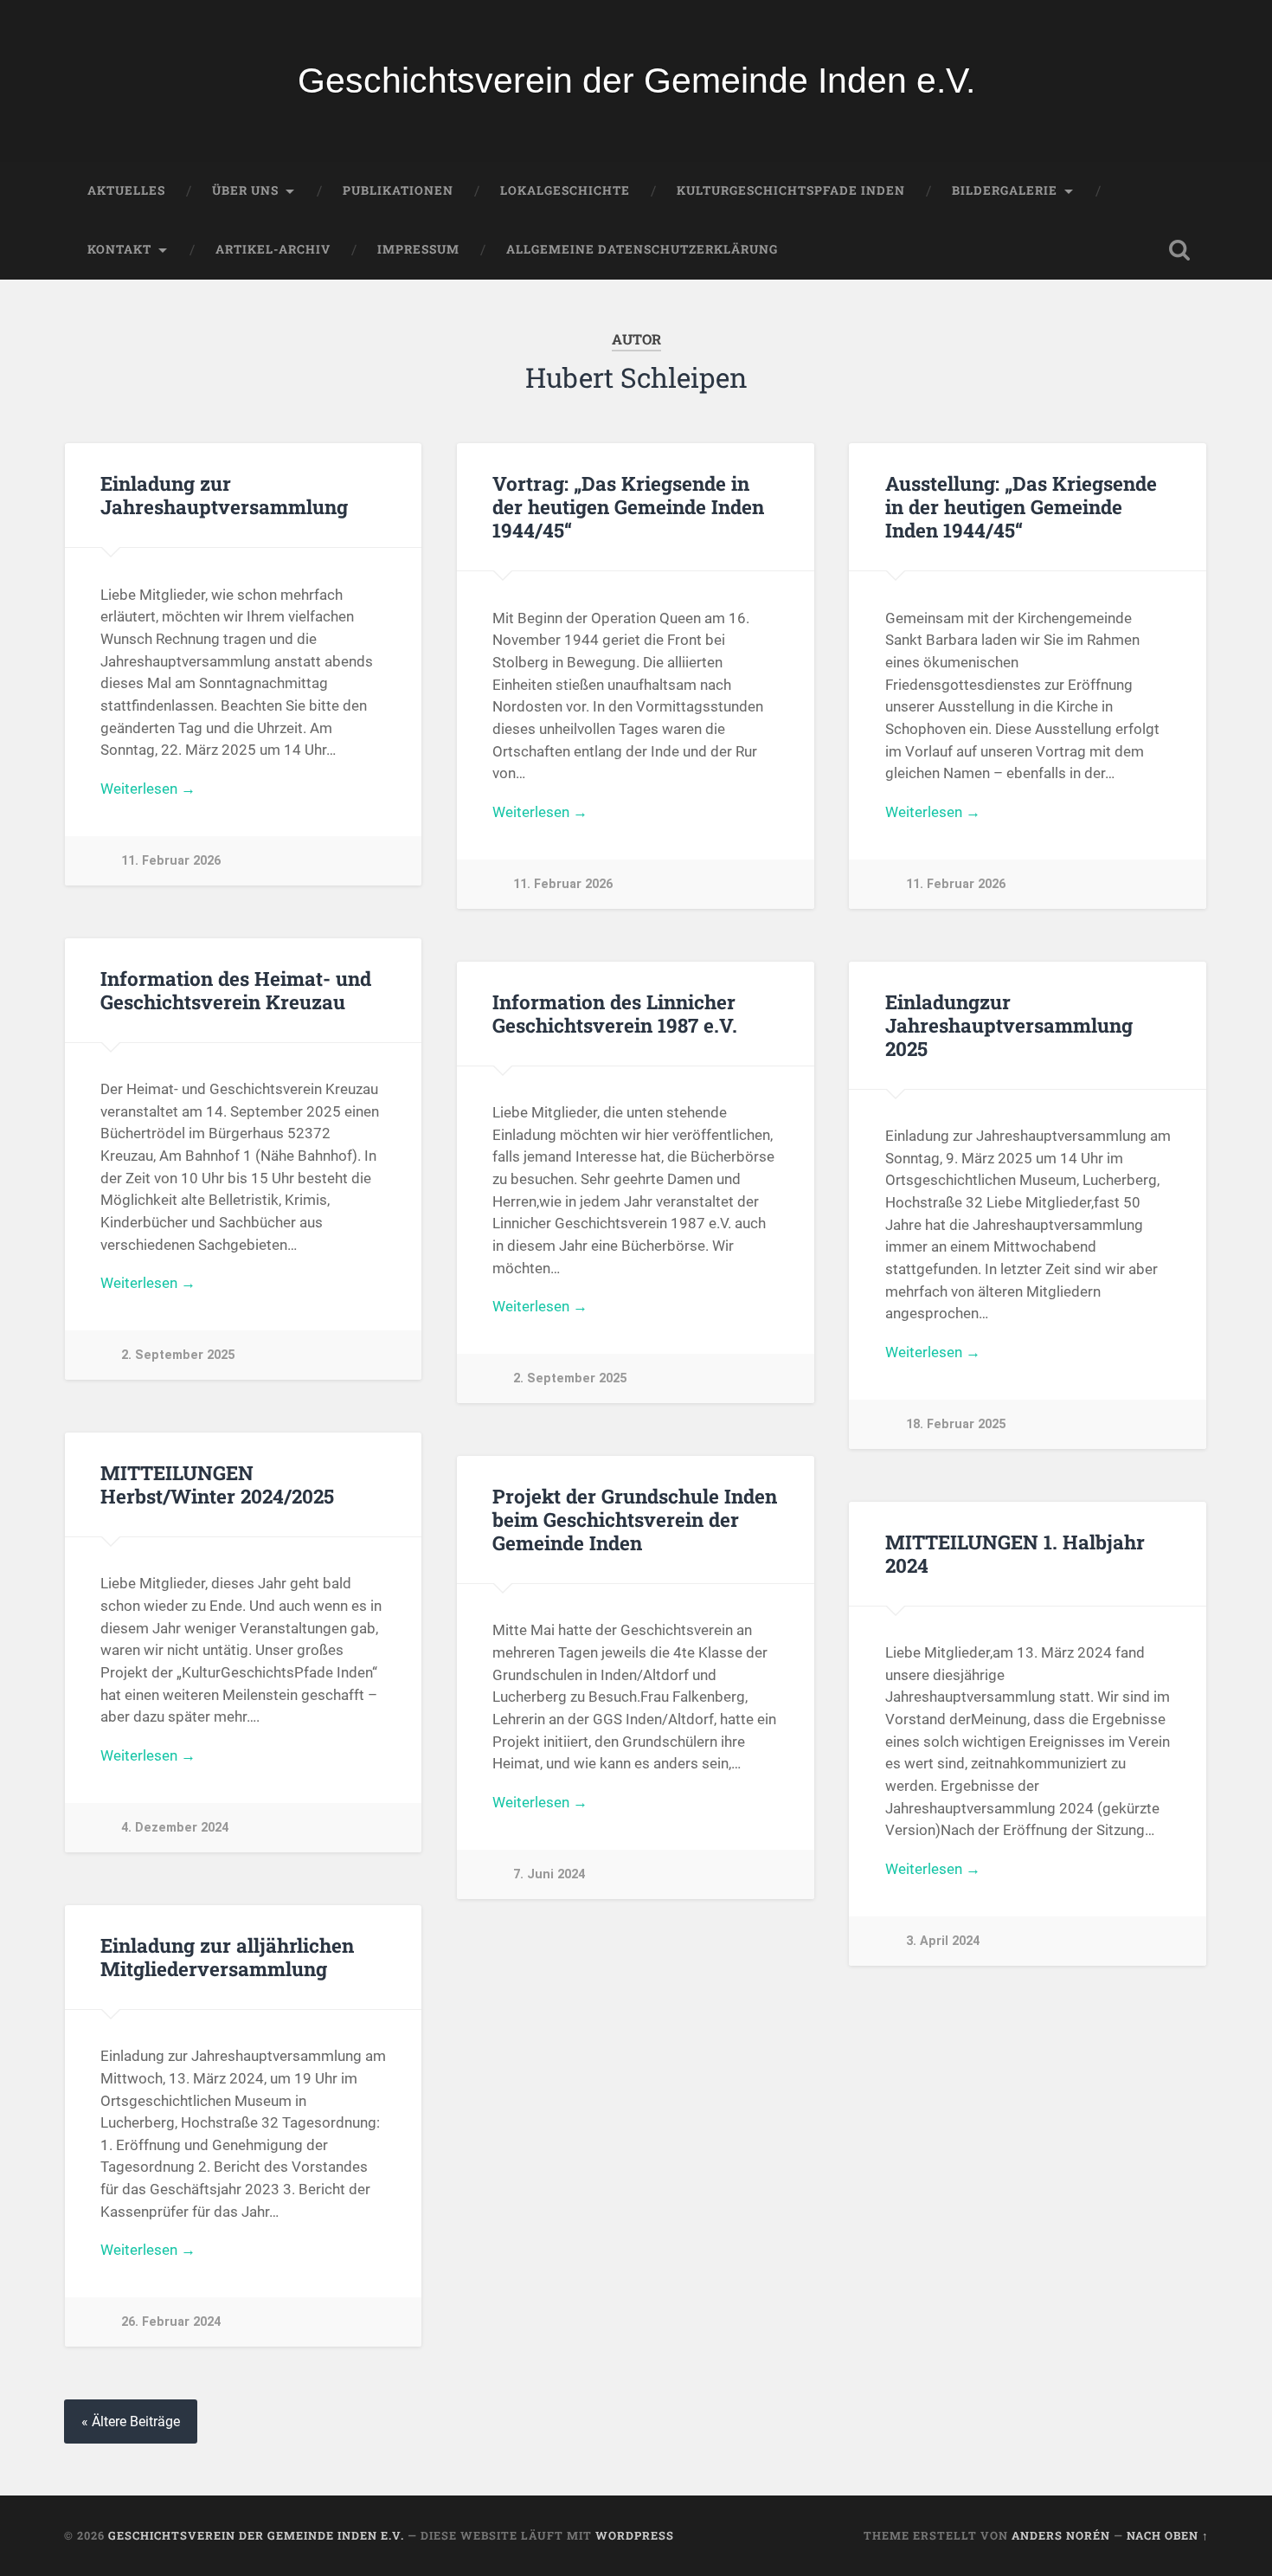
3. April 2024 (943, 1941)
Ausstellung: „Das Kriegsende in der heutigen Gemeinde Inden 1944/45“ (1021, 506)
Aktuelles (126, 190)
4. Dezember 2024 (175, 1828)
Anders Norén (1061, 2535)
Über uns (245, 190)
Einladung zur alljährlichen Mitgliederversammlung (227, 1957)
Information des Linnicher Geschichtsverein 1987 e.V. (615, 1013)
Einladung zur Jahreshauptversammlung (224, 495)
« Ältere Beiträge (131, 2421)
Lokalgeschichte (565, 190)
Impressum (418, 249)
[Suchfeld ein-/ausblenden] (1179, 250)
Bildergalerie (1005, 190)
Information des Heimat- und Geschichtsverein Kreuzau (236, 990)
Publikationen (398, 190)
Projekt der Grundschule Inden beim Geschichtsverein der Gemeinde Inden (635, 1519)
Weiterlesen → (148, 789)
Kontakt (119, 249)
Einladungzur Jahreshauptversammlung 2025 (1009, 1025)
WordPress (635, 2535)
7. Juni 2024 (549, 1874)
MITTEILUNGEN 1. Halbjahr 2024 (1015, 1553)
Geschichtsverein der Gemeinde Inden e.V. (636, 80)
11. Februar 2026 (171, 861)
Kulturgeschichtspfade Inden (791, 190)
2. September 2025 (178, 1355)
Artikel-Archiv (273, 249)
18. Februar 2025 (956, 1424)
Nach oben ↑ (1168, 2535)
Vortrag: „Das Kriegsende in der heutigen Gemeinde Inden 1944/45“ (628, 506)
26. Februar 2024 (171, 2322)
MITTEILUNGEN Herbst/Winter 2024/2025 (217, 1484)
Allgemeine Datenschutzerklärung (642, 249)
